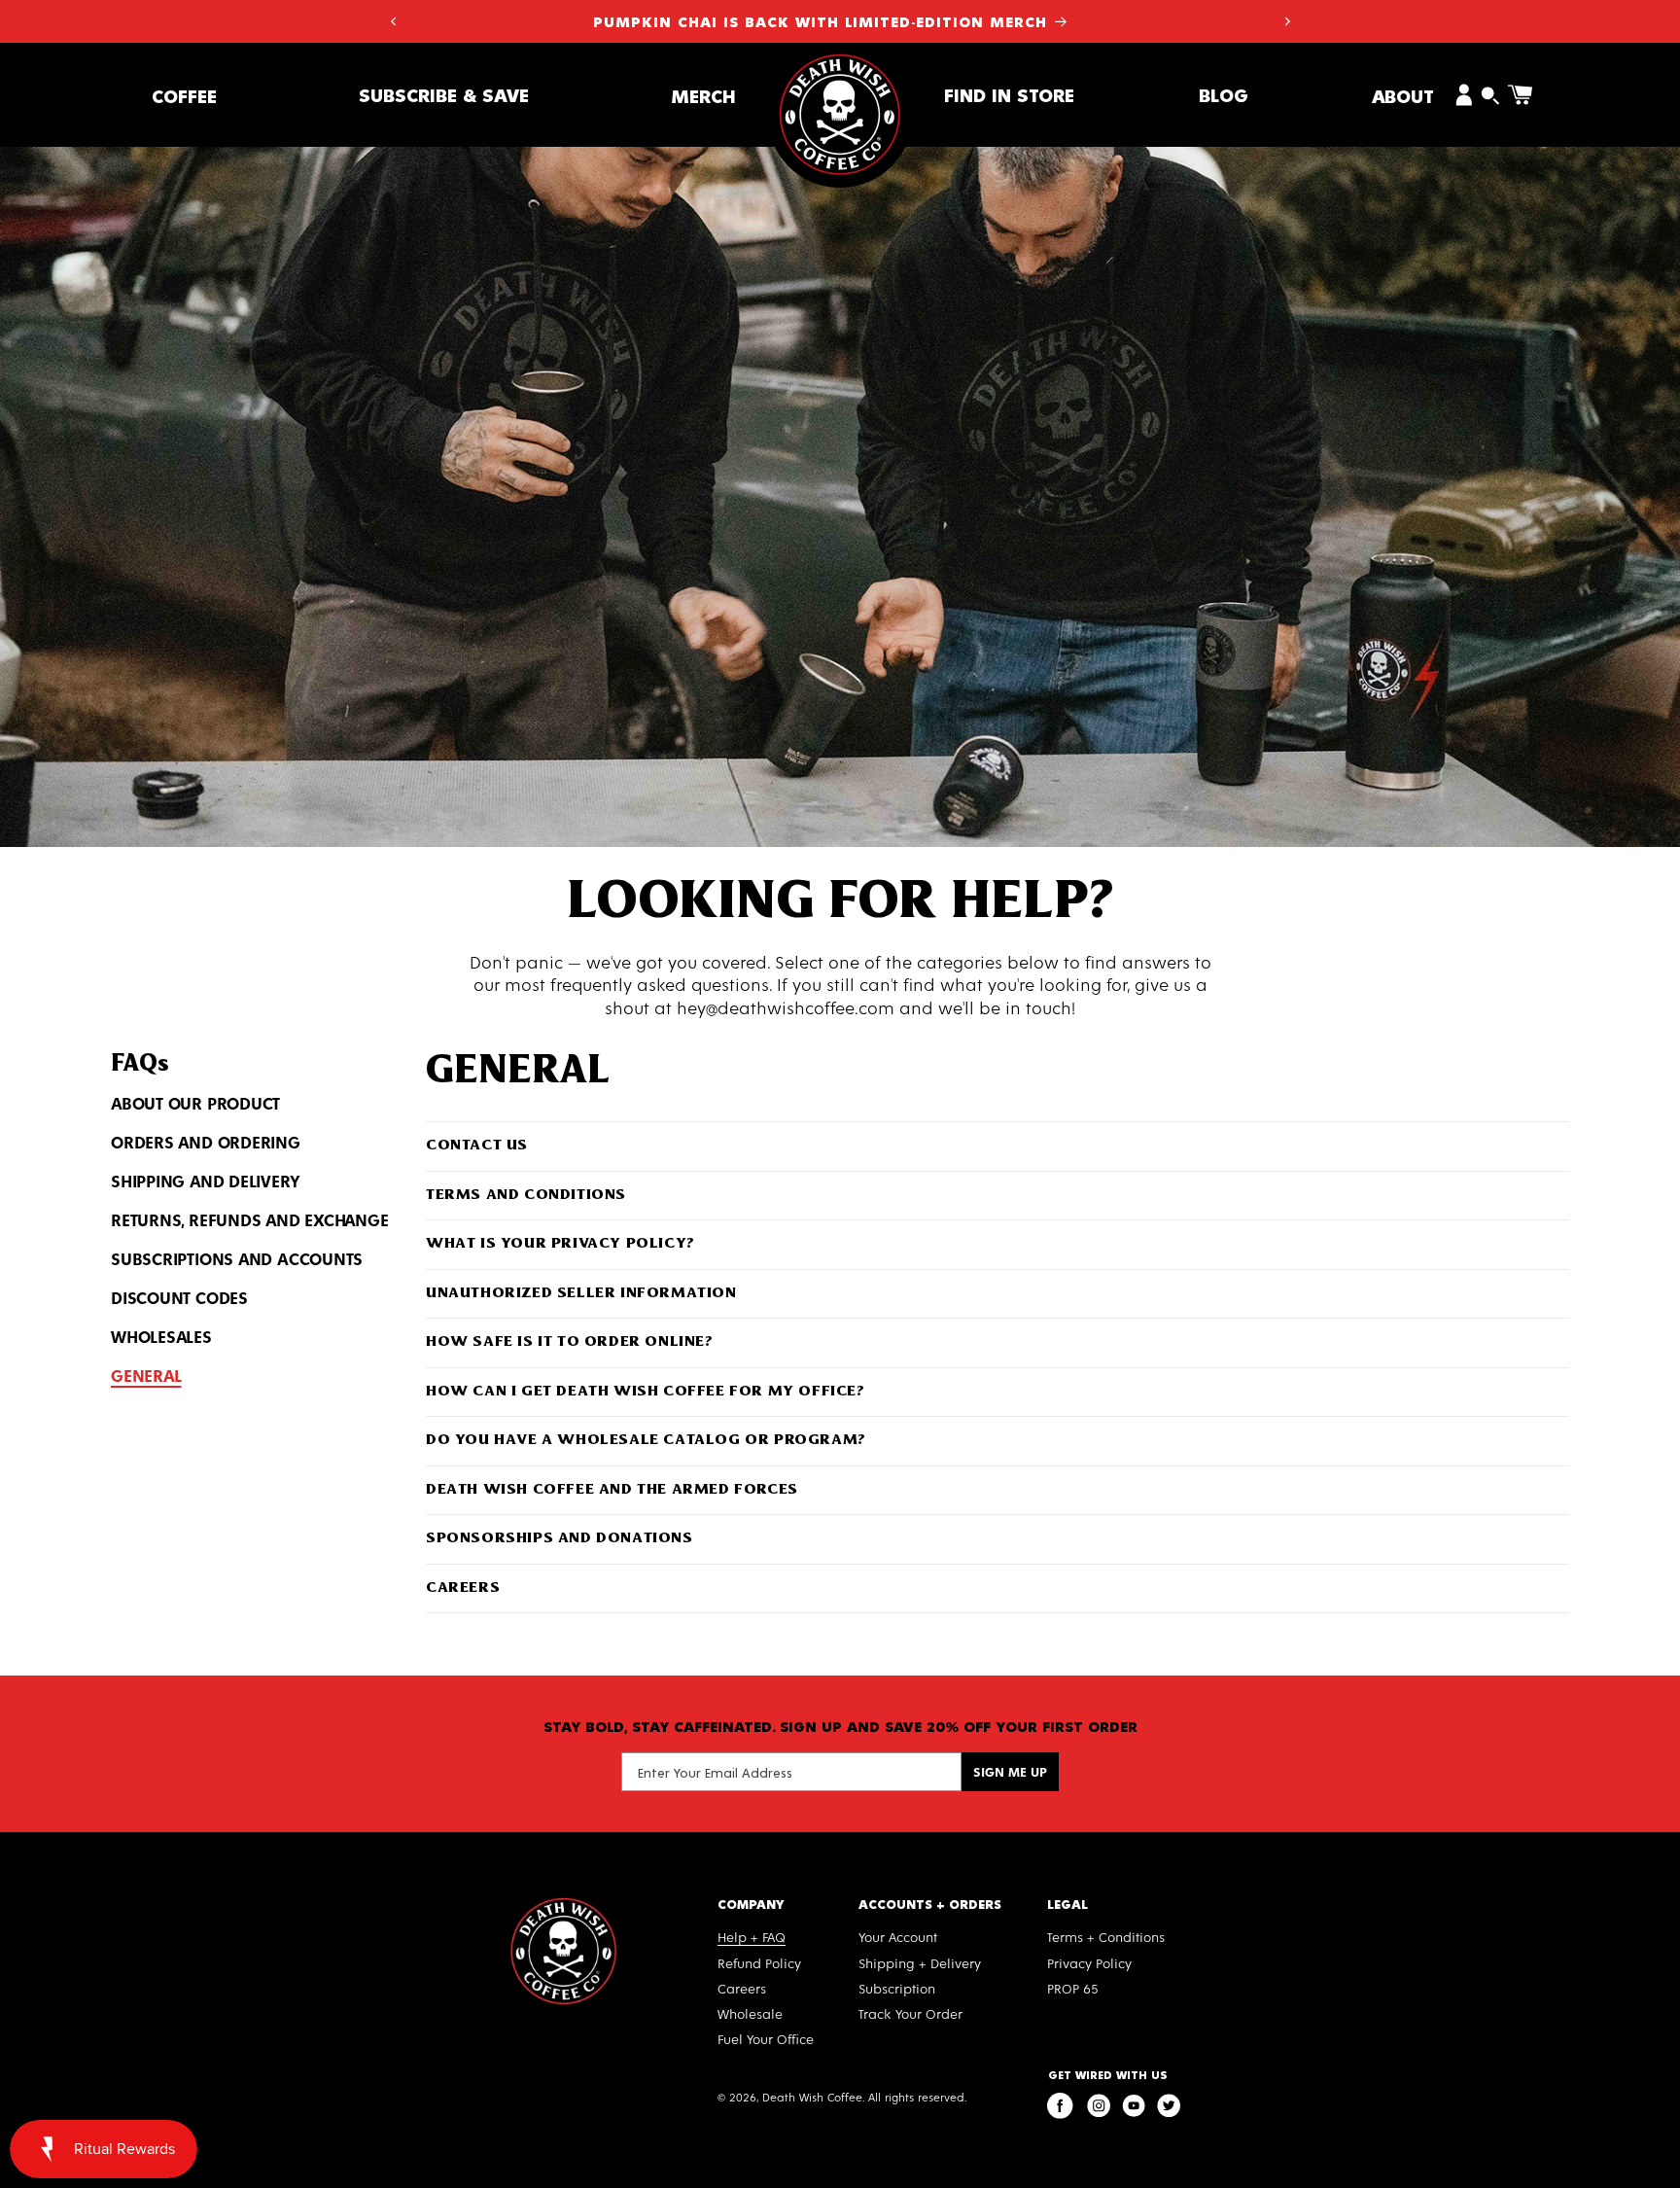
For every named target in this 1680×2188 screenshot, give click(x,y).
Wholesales (161, 1336)
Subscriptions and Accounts (237, 1258)
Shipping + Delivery (920, 1963)
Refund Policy (759, 1963)
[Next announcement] (1287, 21)
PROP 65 (1073, 1988)
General (146, 1375)
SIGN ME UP (1010, 1771)
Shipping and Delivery (205, 1181)
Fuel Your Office (766, 2039)
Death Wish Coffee (812, 2097)
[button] (184, 95)
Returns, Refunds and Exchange (249, 1219)
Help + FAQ (752, 1937)
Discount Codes (179, 1297)
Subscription (897, 1988)
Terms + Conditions (1106, 1937)
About (1403, 95)
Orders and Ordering (206, 1142)
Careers (742, 1988)
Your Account (898, 1937)
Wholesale (750, 2013)
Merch (703, 95)
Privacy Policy (1089, 1963)
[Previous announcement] (393, 21)
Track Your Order (910, 2013)
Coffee (184, 95)
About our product (195, 1103)
